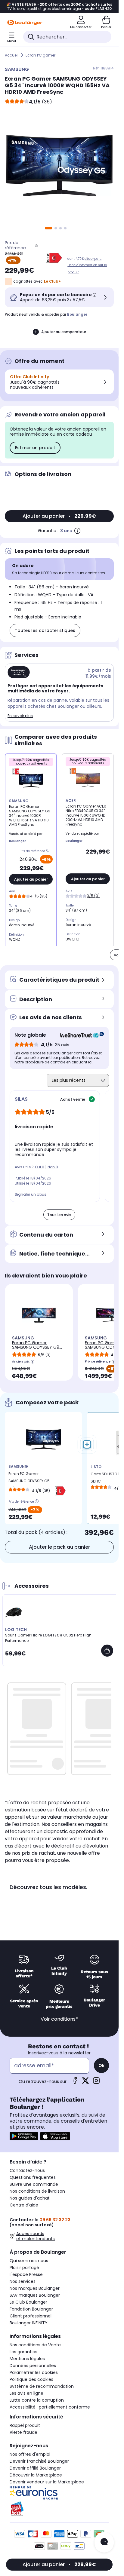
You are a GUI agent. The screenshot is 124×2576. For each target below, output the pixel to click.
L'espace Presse (26, 2274)
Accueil (12, 55)
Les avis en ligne (26, 2393)
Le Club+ (52, 281)
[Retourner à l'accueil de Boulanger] (25, 23)
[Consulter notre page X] (85, 2082)
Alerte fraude (23, 2432)
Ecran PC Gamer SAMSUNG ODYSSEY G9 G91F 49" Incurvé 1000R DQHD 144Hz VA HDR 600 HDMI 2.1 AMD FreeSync (37, 1352)
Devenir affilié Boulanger (35, 2468)
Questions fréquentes (33, 2177)
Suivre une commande (34, 2184)
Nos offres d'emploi (30, 2454)
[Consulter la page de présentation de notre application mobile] (24, 2136)
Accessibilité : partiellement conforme (50, 2407)
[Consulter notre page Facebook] (75, 2082)
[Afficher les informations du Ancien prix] (33, 1362)
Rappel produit (25, 2425)
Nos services (23, 2281)
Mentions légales (27, 2359)
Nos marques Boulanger (35, 2288)
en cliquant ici (79, 1062)
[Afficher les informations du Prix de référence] (36, 245)
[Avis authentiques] (79, 1035)
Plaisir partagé (24, 2268)
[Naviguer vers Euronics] (59, 2493)
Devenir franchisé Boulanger (39, 2461)
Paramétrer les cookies (34, 2372)
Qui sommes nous (29, 2261)
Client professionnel (31, 2316)
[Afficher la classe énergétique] (54, 258)
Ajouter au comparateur (64, 332)
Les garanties (23, 2352)
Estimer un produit (35, 448)
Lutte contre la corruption (37, 2400)
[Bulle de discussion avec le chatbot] (104, 2542)
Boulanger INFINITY (29, 2323)
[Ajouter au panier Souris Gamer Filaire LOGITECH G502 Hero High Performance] (107, 1651)
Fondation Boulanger (31, 2309)
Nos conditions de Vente (35, 2345)
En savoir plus (20, 716)
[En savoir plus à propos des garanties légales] (77, 531)
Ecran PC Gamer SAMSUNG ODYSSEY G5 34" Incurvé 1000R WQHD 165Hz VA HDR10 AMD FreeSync (30, 1479)
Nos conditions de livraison (37, 2191)
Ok (101, 2065)
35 (47, 102)
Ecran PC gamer (40, 55)
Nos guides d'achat (30, 2198)
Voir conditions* (59, 2019)
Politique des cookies (31, 2379)
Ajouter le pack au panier (59, 1547)
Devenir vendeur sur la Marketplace (47, 2482)
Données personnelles (33, 2366)
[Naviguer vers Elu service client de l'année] (59, 2509)
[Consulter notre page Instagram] (96, 2082)
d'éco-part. (93, 259)
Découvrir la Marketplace (36, 2475)
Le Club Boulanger (28, 2302)
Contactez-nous (27, 2170)
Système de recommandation (42, 2386)
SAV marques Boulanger (35, 2295)
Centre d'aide (24, 2205)
